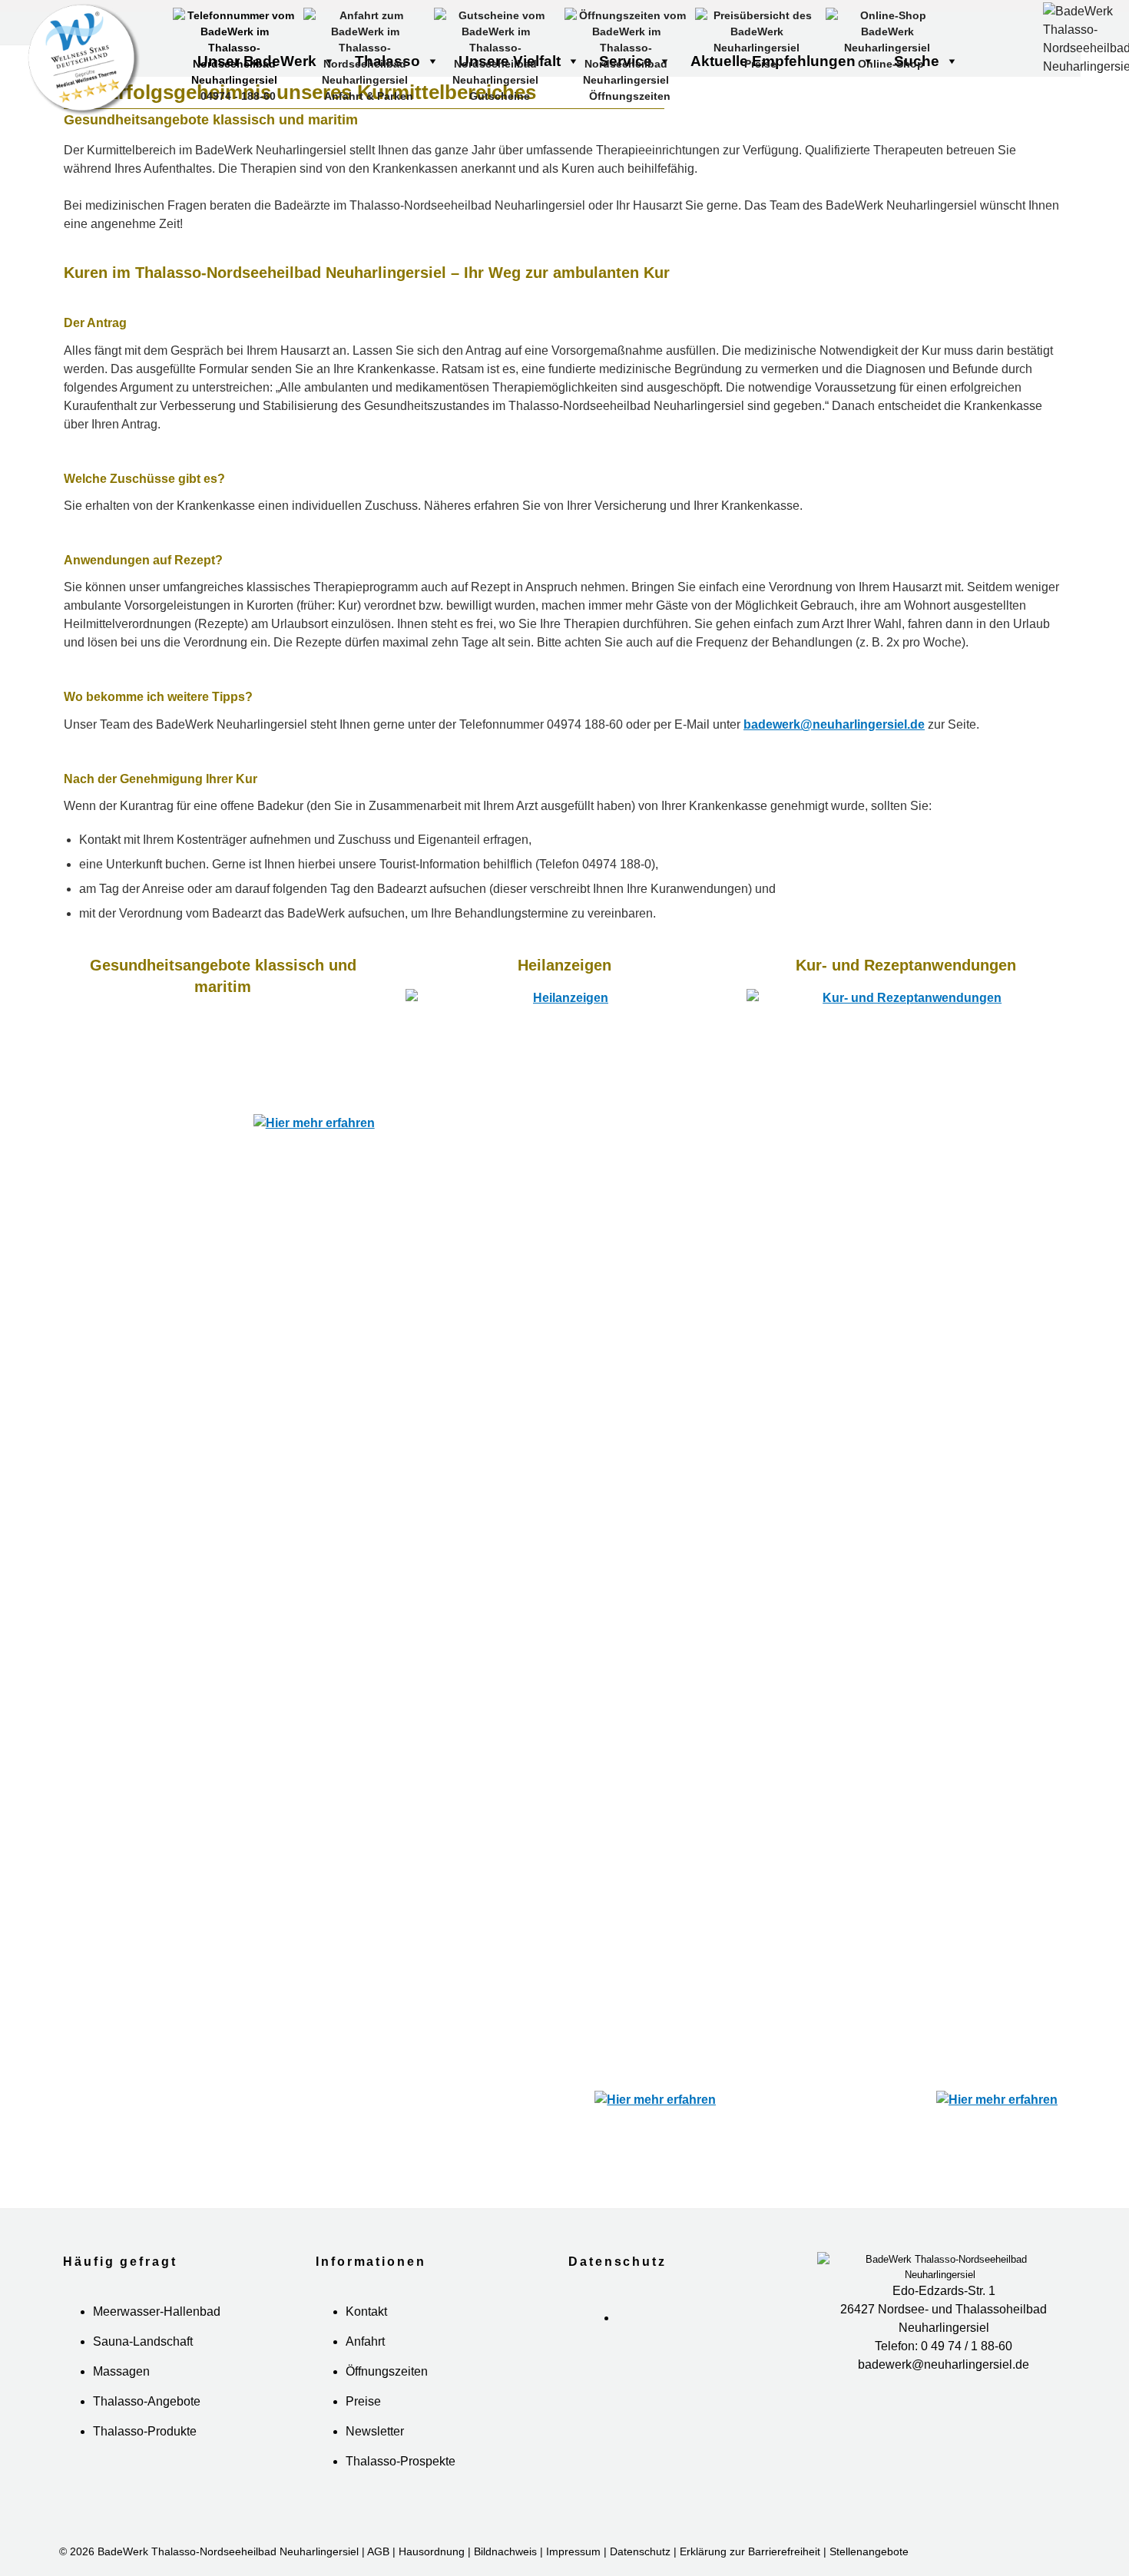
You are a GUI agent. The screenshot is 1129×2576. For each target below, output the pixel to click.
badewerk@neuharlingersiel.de (834, 724)
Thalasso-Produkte (145, 2453)
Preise (363, 2423)
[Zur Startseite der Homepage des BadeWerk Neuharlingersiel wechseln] (169, 61)
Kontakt (366, 2333)
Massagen (121, 2393)
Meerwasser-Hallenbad (157, 2333)
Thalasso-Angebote (147, 2423)
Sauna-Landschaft (143, 2363)
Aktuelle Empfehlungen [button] (773, 61)
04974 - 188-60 (238, 96)
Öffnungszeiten (387, 2393)
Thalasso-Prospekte (401, 2483)
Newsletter (375, 2453)
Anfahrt (365, 2363)
